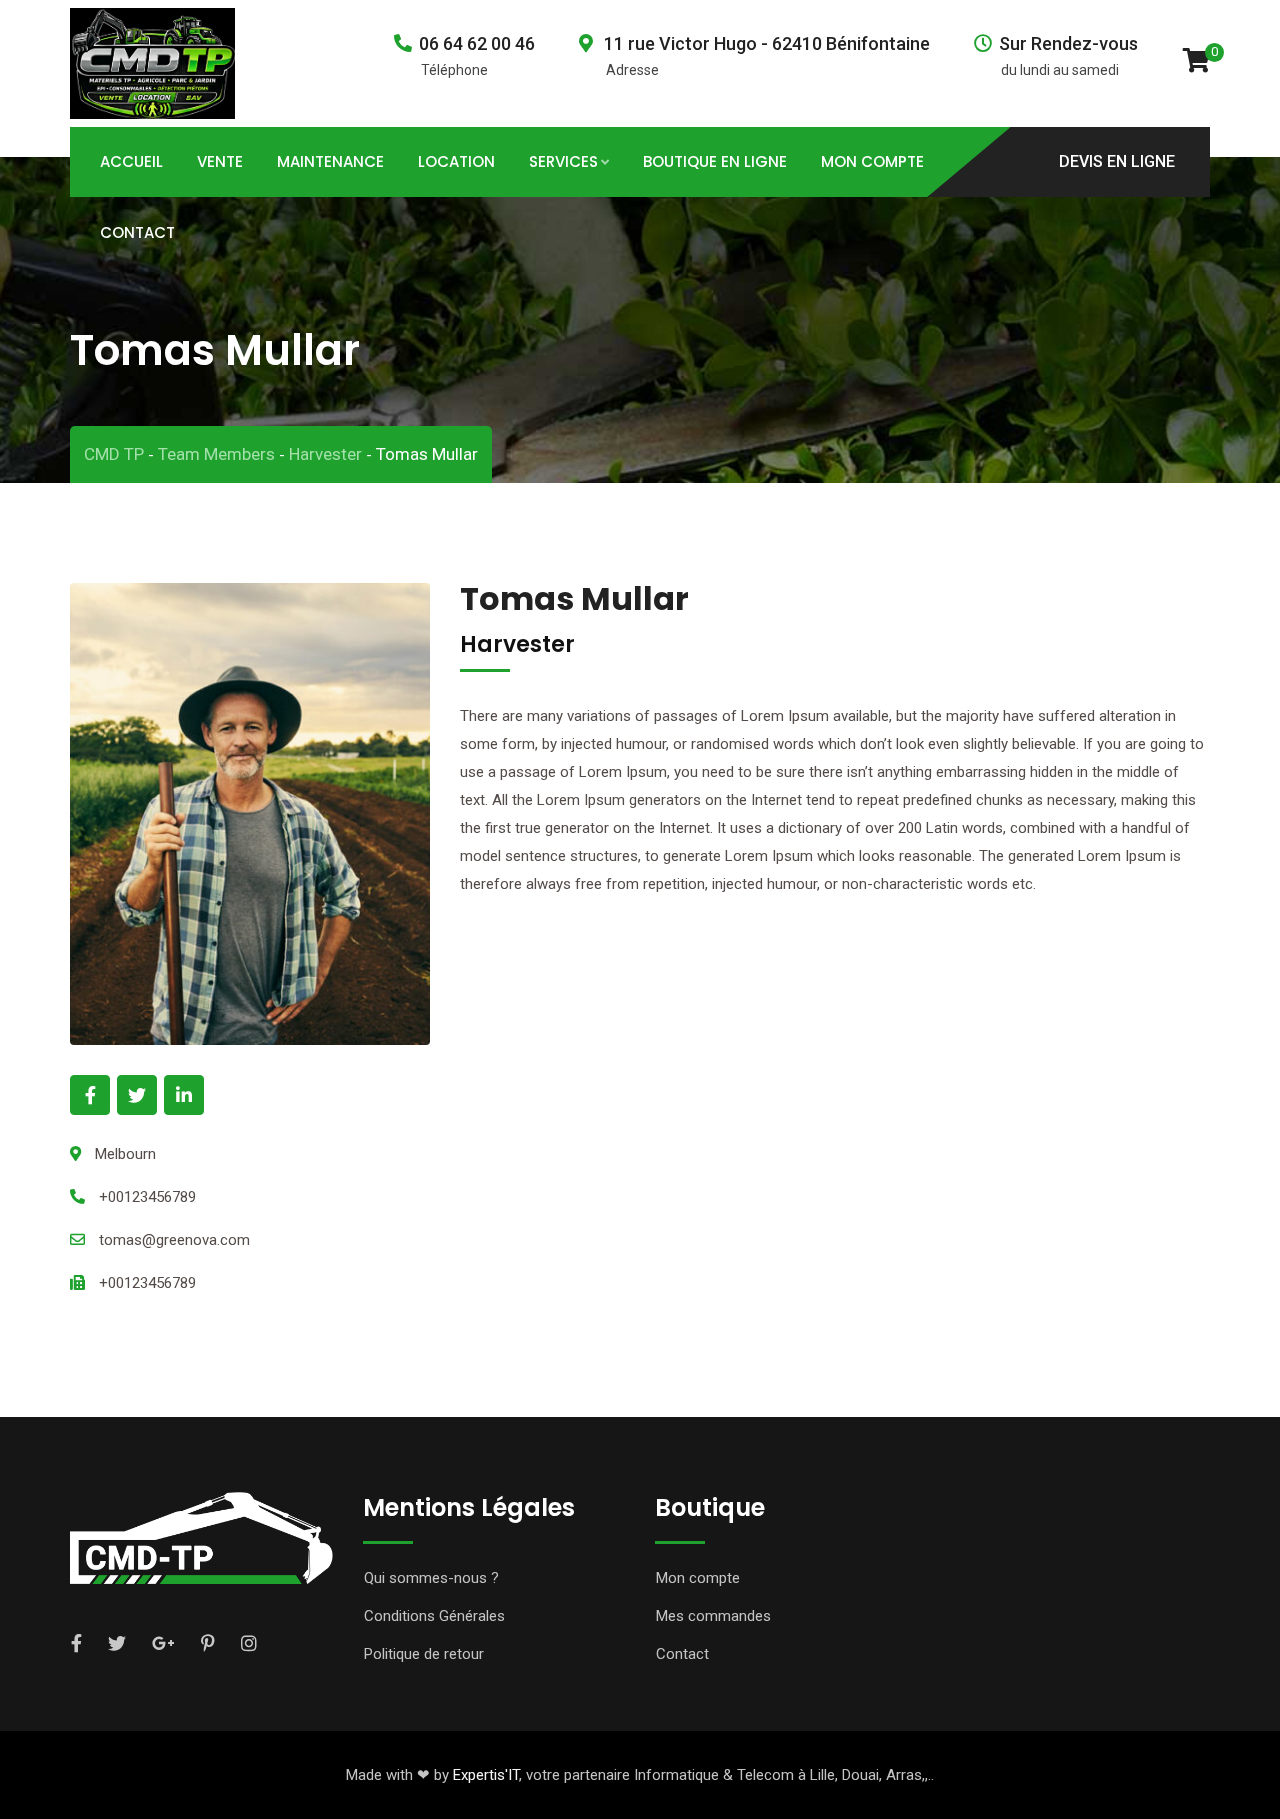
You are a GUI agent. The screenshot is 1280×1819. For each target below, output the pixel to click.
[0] (1196, 59)
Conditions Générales (434, 1616)
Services (563, 161)
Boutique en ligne (715, 161)
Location (456, 161)
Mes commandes (713, 1616)
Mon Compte (872, 161)
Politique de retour (424, 1654)
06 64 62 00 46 (477, 43)
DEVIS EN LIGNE (1117, 160)
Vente (220, 161)
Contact (137, 232)
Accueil (131, 161)
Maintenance (330, 161)
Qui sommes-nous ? (431, 1578)
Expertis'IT (486, 1775)
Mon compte (698, 1578)
